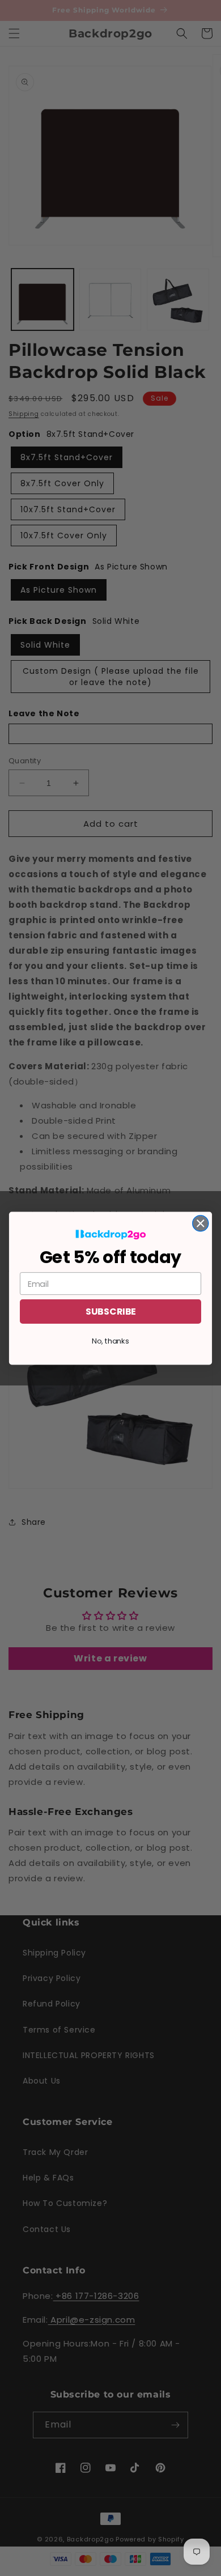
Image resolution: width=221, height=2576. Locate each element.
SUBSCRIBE (110, 1311)
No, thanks (110, 1341)
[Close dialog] (201, 1223)
